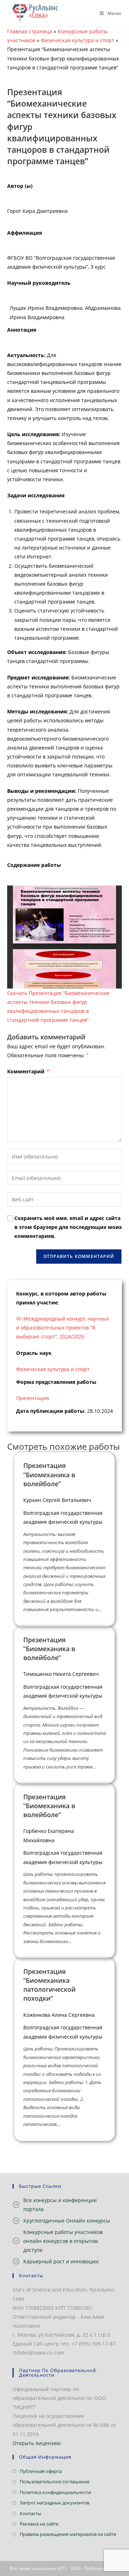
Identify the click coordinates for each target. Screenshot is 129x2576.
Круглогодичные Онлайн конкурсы (67, 2221)
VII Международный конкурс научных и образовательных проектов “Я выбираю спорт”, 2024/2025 (63, 1328)
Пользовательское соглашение (55, 2482)
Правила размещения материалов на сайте (68, 2534)
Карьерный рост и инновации (61, 2261)
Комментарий (28, 1071)
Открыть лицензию (37, 2443)
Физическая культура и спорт (78, 40)
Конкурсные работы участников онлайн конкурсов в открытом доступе (63, 2241)
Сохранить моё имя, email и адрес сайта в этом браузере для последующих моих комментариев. (68, 1227)
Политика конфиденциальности (55, 2492)
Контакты (30, 2513)
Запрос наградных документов (54, 2503)
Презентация (33, 1398)
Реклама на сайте (39, 2524)
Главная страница (30, 31)
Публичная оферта (41, 2471)
